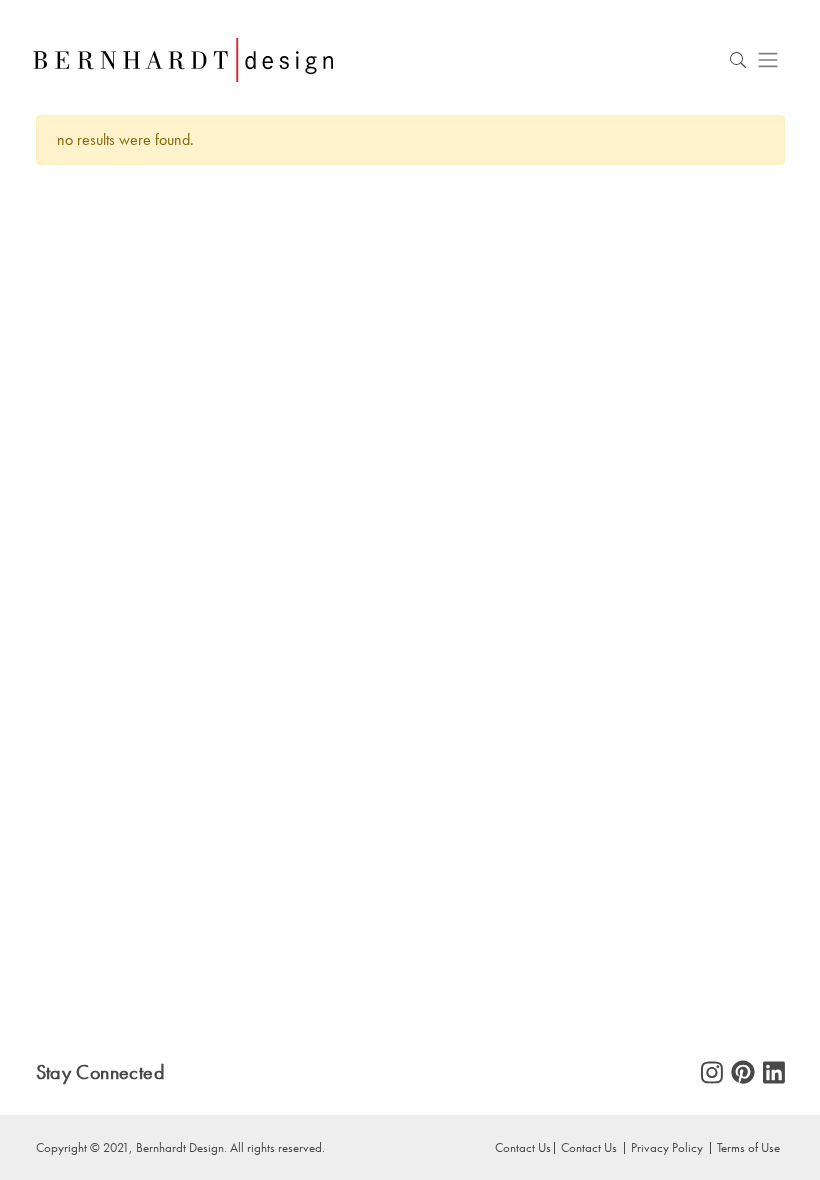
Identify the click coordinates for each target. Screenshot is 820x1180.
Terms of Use (748, 1147)
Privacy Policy (667, 1147)
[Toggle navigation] (768, 59)
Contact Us (589, 1147)
